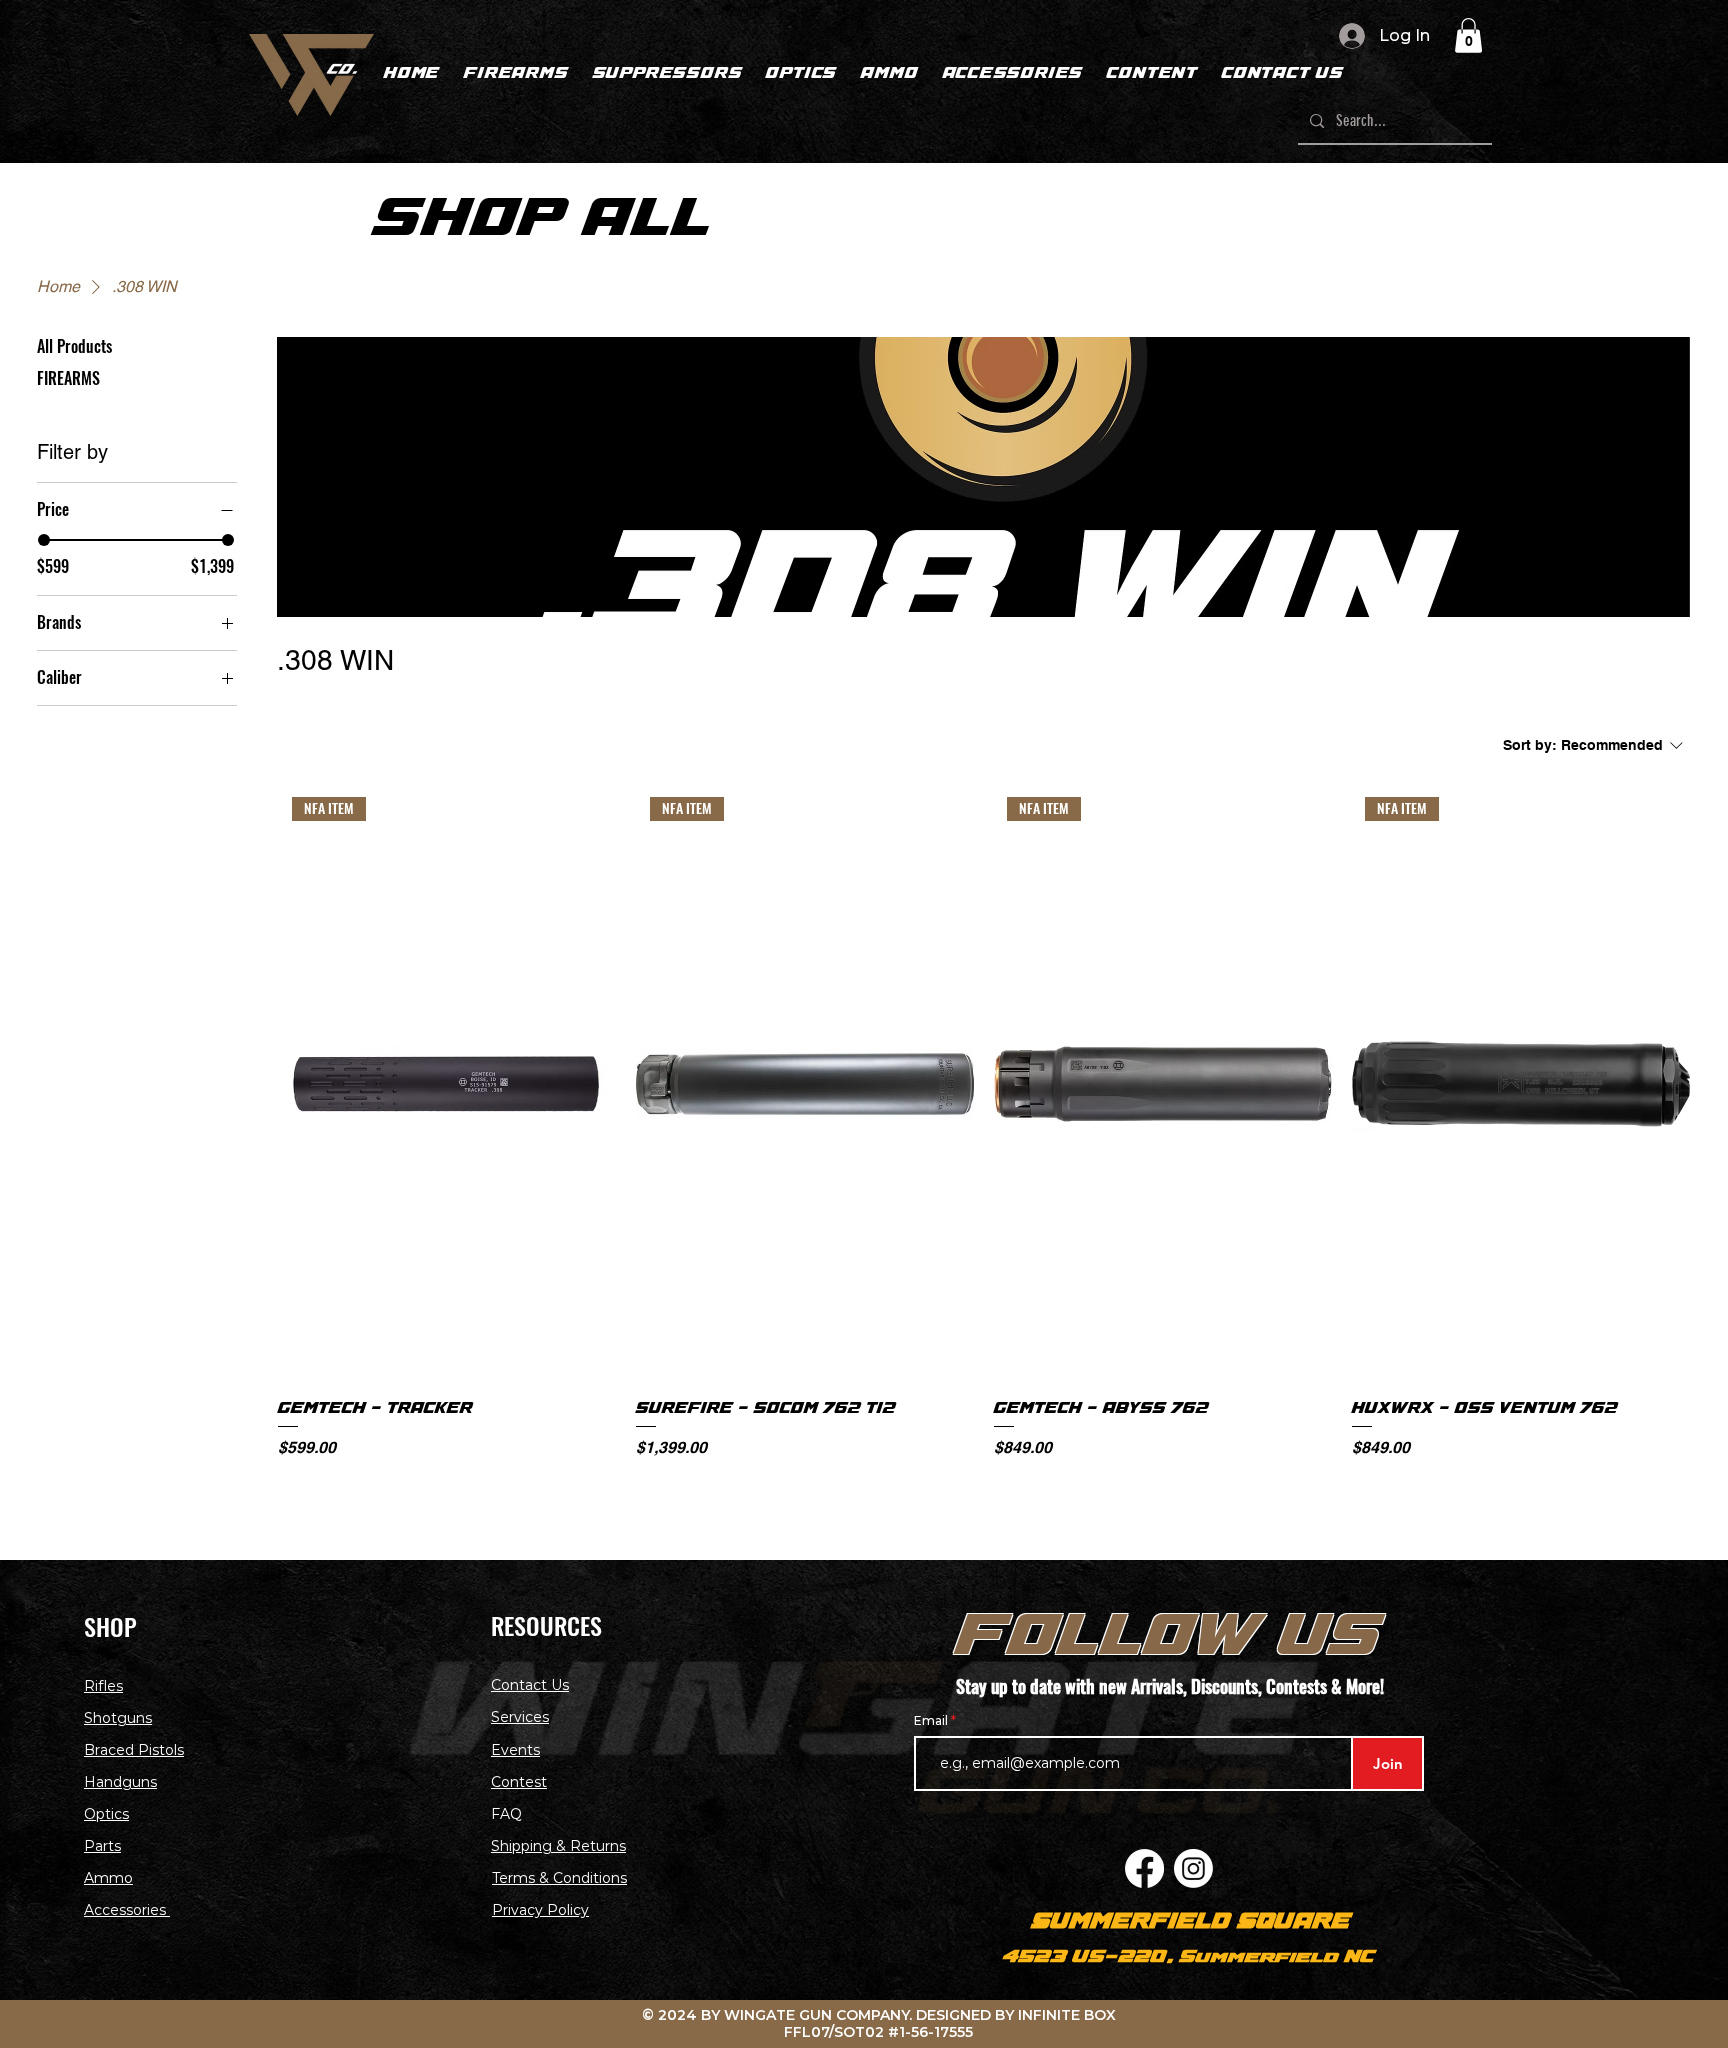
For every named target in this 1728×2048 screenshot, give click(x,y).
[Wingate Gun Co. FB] (1144, 1868)
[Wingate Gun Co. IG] (1193, 1868)
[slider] (44, 540)
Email (932, 1721)
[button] (1468, 35)
